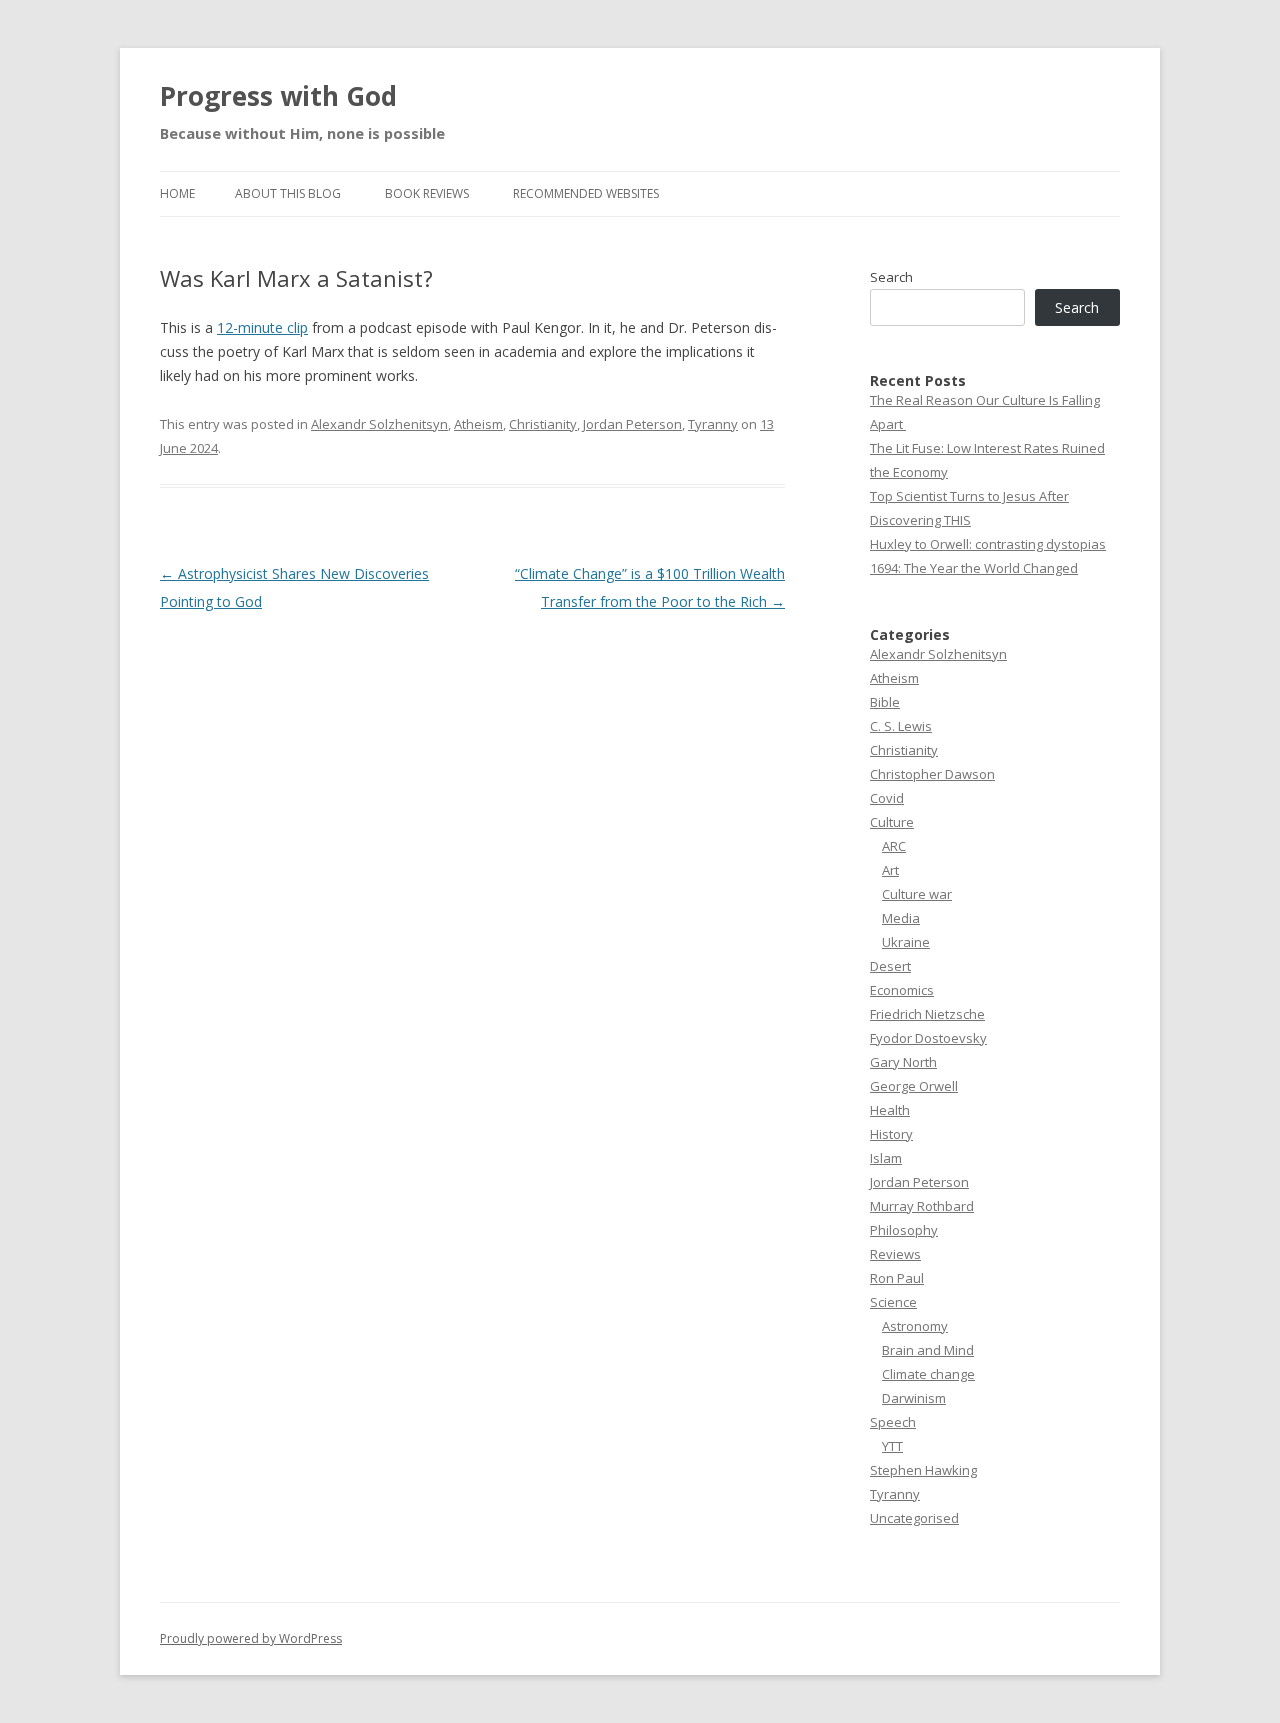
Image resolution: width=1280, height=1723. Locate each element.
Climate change (928, 1374)
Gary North (903, 1062)
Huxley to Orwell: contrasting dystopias (988, 544)
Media (901, 918)
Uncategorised (914, 1518)
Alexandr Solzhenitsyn (379, 424)
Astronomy (915, 1326)
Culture (892, 822)
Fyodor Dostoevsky (928, 1038)
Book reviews (427, 193)
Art (890, 870)
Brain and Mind (928, 1350)
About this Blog (288, 193)
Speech (893, 1422)
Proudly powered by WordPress (251, 1638)
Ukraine (906, 942)
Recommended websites (586, 193)
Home (177, 193)
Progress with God (278, 96)
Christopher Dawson (932, 774)
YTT (892, 1446)
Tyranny (713, 424)
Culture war (917, 894)
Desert (890, 966)
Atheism (478, 424)
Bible (885, 702)
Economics (902, 990)
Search (891, 277)
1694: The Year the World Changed (974, 568)
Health (890, 1110)
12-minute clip (262, 327)
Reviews (895, 1254)
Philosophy (904, 1230)
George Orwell (914, 1086)
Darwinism (914, 1398)
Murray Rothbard (922, 1206)
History (891, 1134)
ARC (894, 846)
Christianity (543, 424)
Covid (887, 798)
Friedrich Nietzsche (927, 1014)
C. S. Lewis (901, 726)
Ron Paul (897, 1278)
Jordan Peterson (632, 424)
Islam (886, 1158)
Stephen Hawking (923, 1470)
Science (893, 1302)
